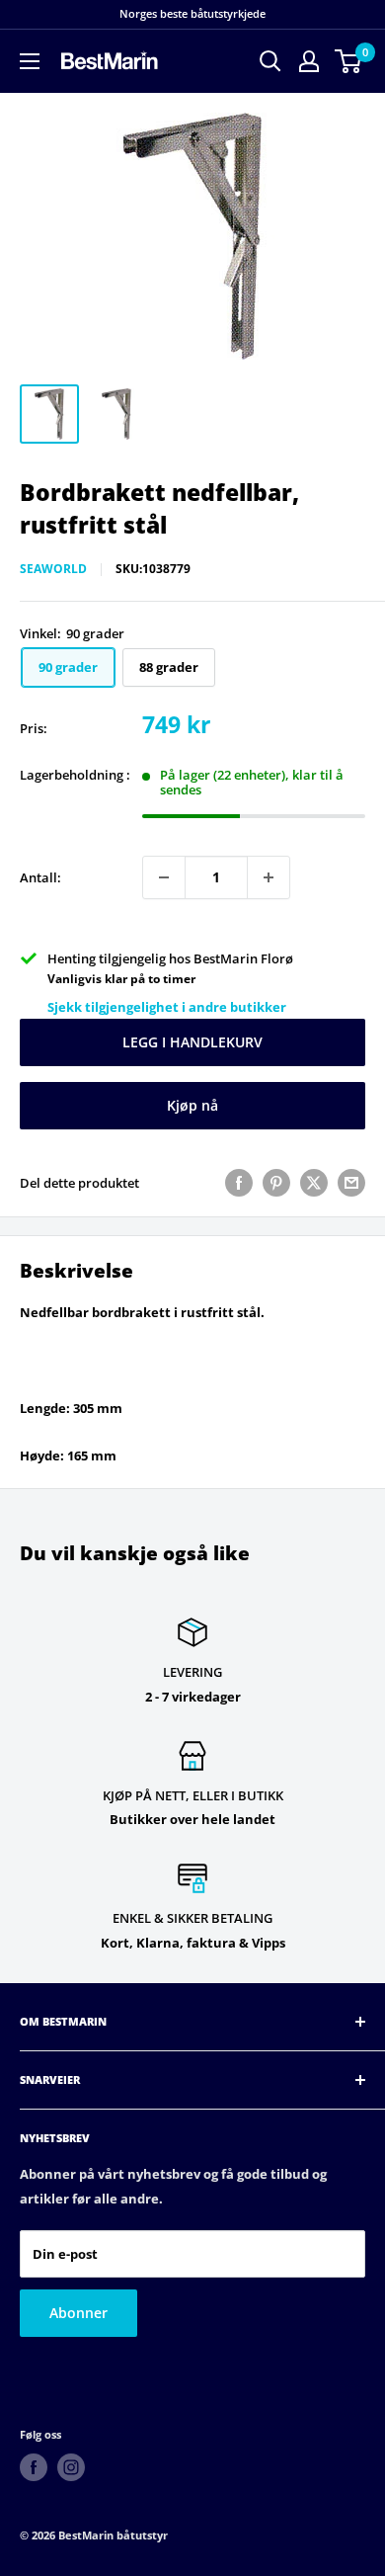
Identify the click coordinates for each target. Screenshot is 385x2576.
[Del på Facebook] (239, 1183)
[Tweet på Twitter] (314, 1183)
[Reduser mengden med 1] (164, 877)
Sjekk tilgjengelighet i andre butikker (167, 1007)
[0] (349, 61)
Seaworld (53, 569)
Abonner (78, 2313)
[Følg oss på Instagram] (71, 2467)
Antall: (40, 877)
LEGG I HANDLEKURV (192, 1042)
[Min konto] (309, 61)
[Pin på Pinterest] (276, 1183)
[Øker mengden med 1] (269, 877)
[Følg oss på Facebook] (34, 2467)
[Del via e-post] (351, 1183)
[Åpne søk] (270, 61)
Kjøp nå (192, 1105)
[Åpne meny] (30, 61)
